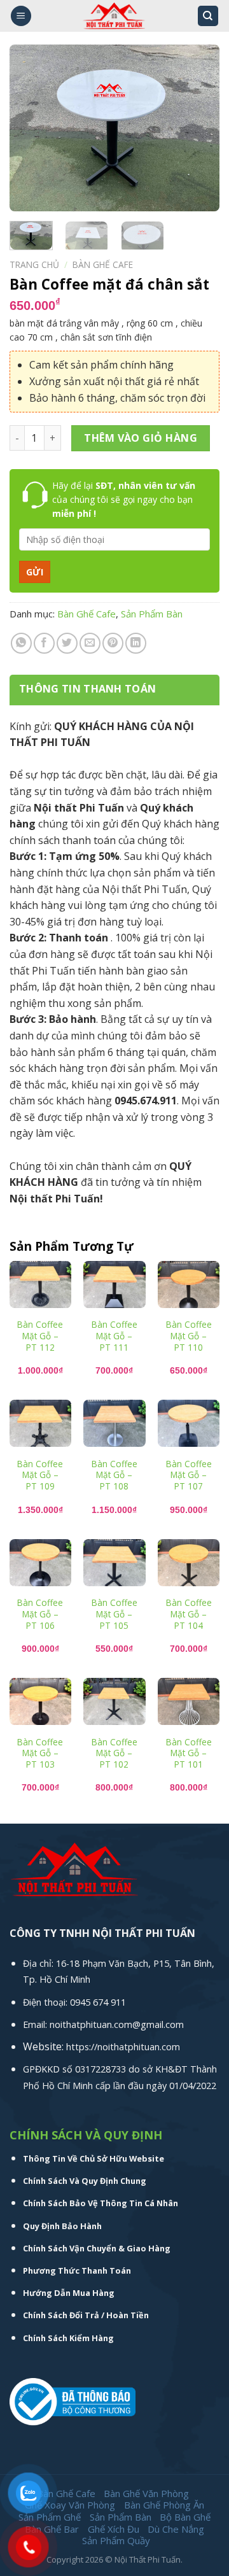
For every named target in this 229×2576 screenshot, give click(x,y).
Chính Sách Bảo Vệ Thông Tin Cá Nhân (101, 2203)
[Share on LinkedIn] (136, 643)
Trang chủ (34, 264)
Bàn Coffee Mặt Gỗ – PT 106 (40, 1614)
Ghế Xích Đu (114, 2529)
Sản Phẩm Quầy (116, 2540)
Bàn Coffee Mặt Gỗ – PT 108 (114, 1475)
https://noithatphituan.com (123, 2047)
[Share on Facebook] (44, 643)
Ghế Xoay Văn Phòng (70, 2505)
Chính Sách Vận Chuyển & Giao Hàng (97, 2248)
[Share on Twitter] (67, 643)
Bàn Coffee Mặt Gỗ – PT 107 (189, 1475)
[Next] (199, 128)
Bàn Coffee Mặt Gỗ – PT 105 (114, 1614)
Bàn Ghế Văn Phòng (146, 2493)
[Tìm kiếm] (208, 16)
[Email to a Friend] (90, 643)
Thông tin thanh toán (87, 689)
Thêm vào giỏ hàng (141, 438)
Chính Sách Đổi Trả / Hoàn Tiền (86, 2315)
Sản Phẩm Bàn (152, 614)
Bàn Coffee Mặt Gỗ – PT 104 (189, 1614)
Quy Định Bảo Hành (62, 2226)
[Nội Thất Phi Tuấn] (114, 16)
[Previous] (30, 128)
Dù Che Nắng (176, 2529)
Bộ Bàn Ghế (185, 2517)
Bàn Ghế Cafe (103, 264)
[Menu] (21, 16)
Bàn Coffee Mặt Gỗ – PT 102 (114, 1753)
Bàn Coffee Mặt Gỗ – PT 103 (40, 1753)
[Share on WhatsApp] (21, 643)
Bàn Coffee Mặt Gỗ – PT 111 (114, 1336)
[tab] (114, 689)
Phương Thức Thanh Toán (77, 2270)
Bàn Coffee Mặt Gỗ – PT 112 (40, 1336)
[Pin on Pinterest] (113, 643)
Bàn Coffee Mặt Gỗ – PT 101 (189, 1753)
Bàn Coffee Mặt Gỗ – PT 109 (40, 1475)
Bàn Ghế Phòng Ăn (164, 2505)
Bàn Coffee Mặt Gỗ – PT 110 (189, 1336)
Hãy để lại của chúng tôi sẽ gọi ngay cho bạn (124, 500)
